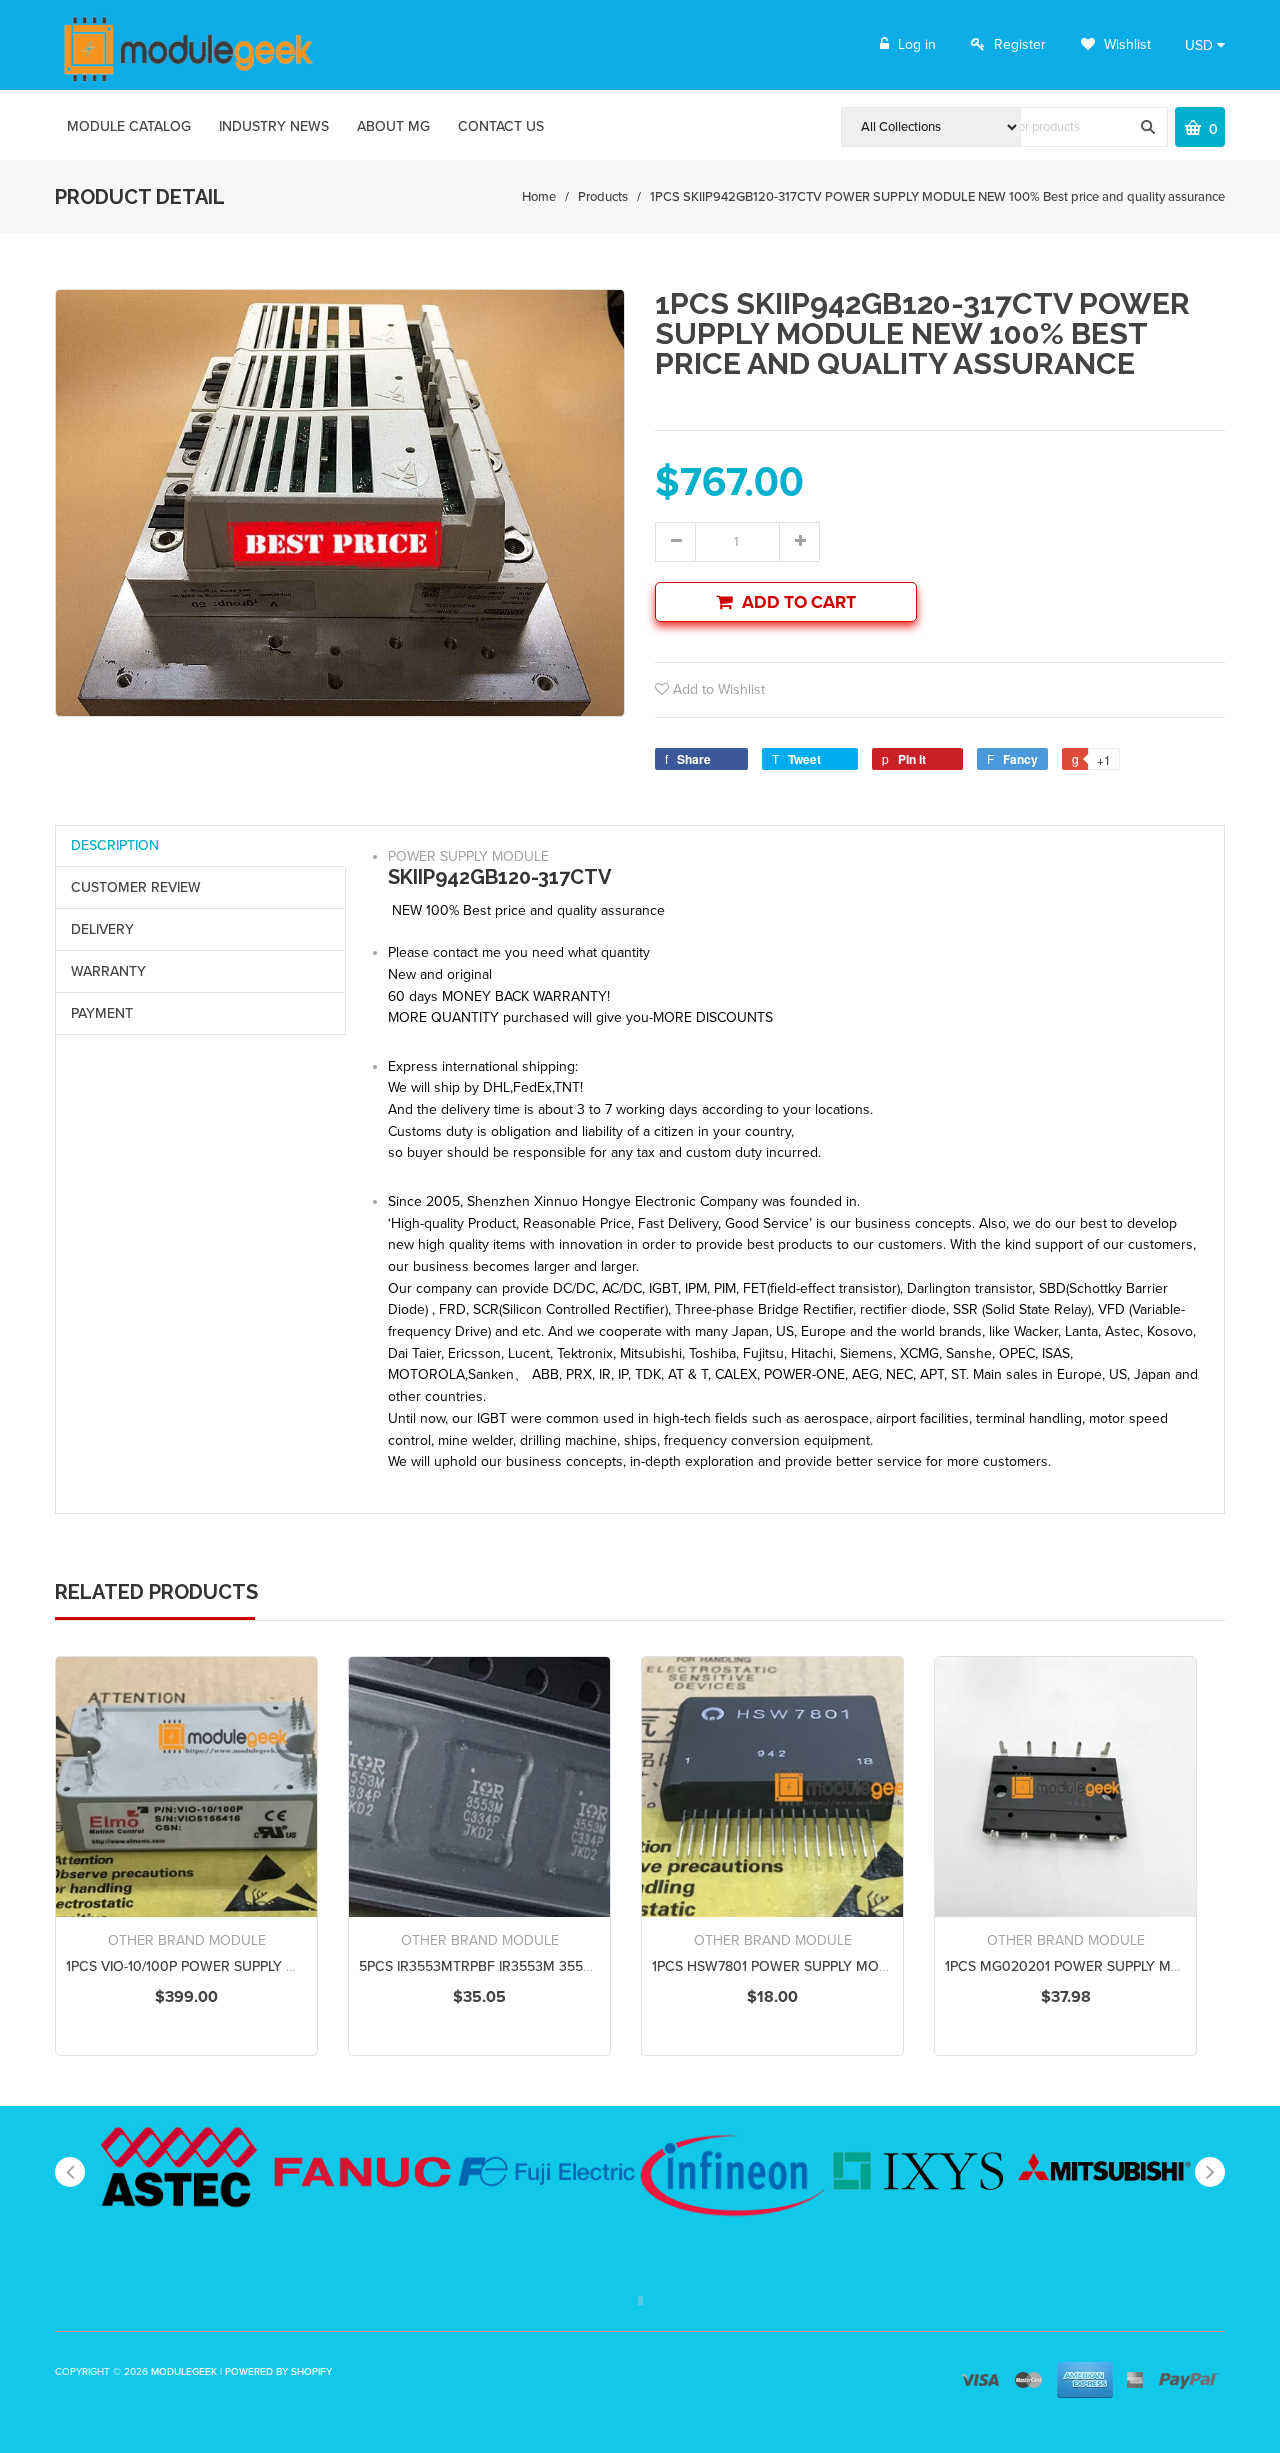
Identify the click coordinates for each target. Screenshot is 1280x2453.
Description (115, 845)
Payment (102, 1013)
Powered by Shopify (278, 2372)
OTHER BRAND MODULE (187, 1940)
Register (1020, 44)
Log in (917, 44)
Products (603, 197)
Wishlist (1125, 44)
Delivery (102, 929)
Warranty (108, 971)
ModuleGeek (184, 2372)
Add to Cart (799, 602)
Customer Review (136, 887)
